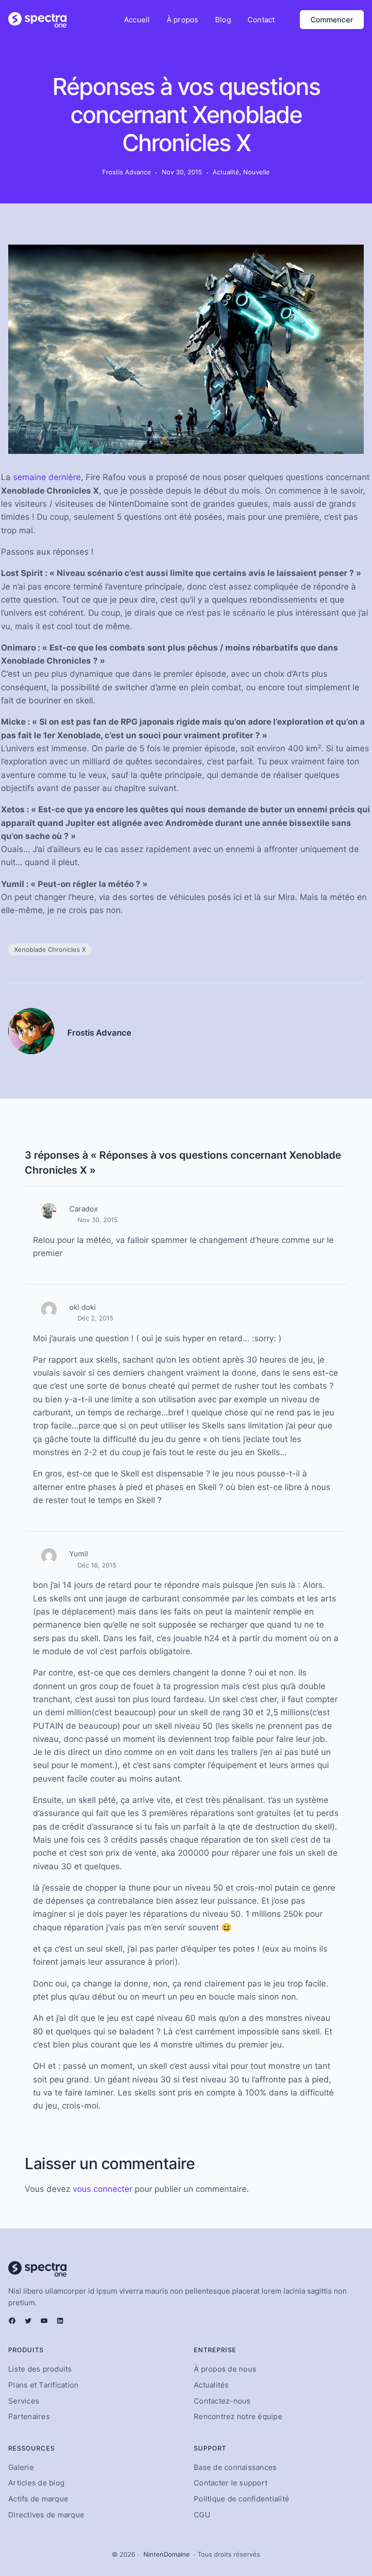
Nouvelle (256, 172)
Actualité (226, 172)
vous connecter (102, 2189)
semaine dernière (47, 477)
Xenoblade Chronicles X (50, 949)
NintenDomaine (167, 2554)
